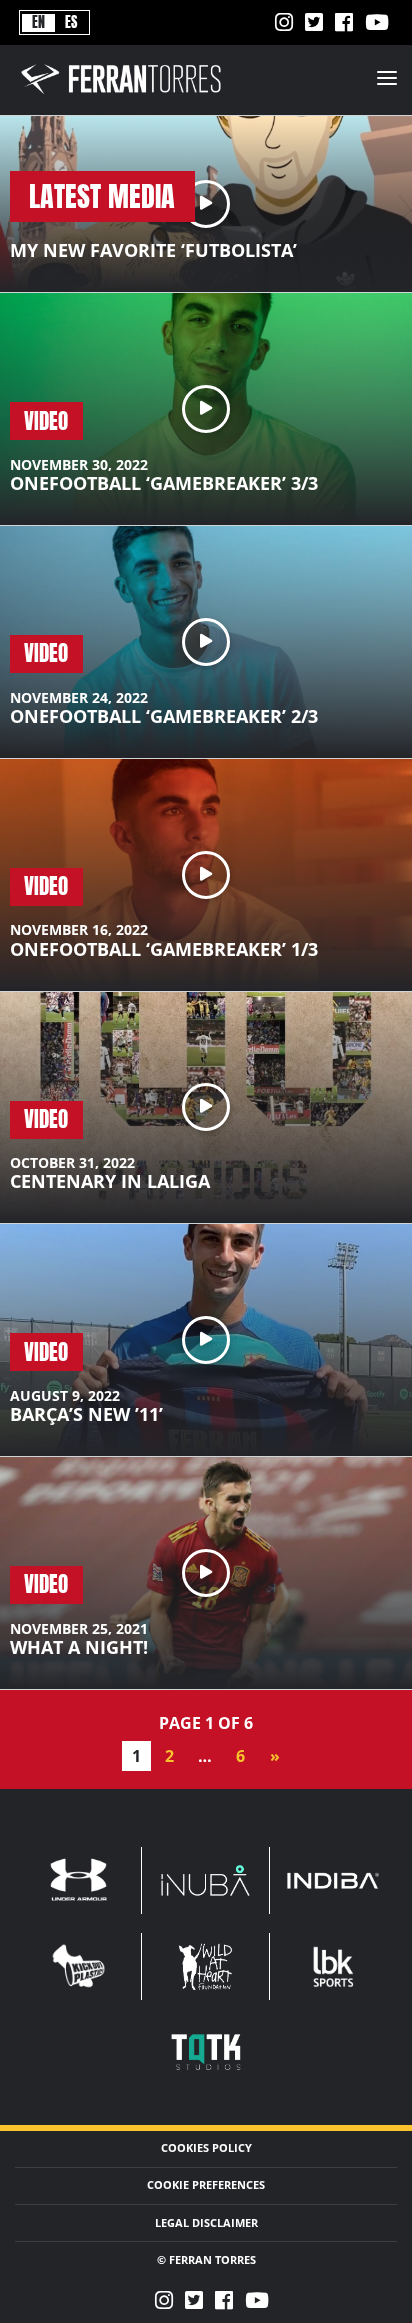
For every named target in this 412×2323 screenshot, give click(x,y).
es (71, 22)
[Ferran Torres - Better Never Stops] (133, 95)
